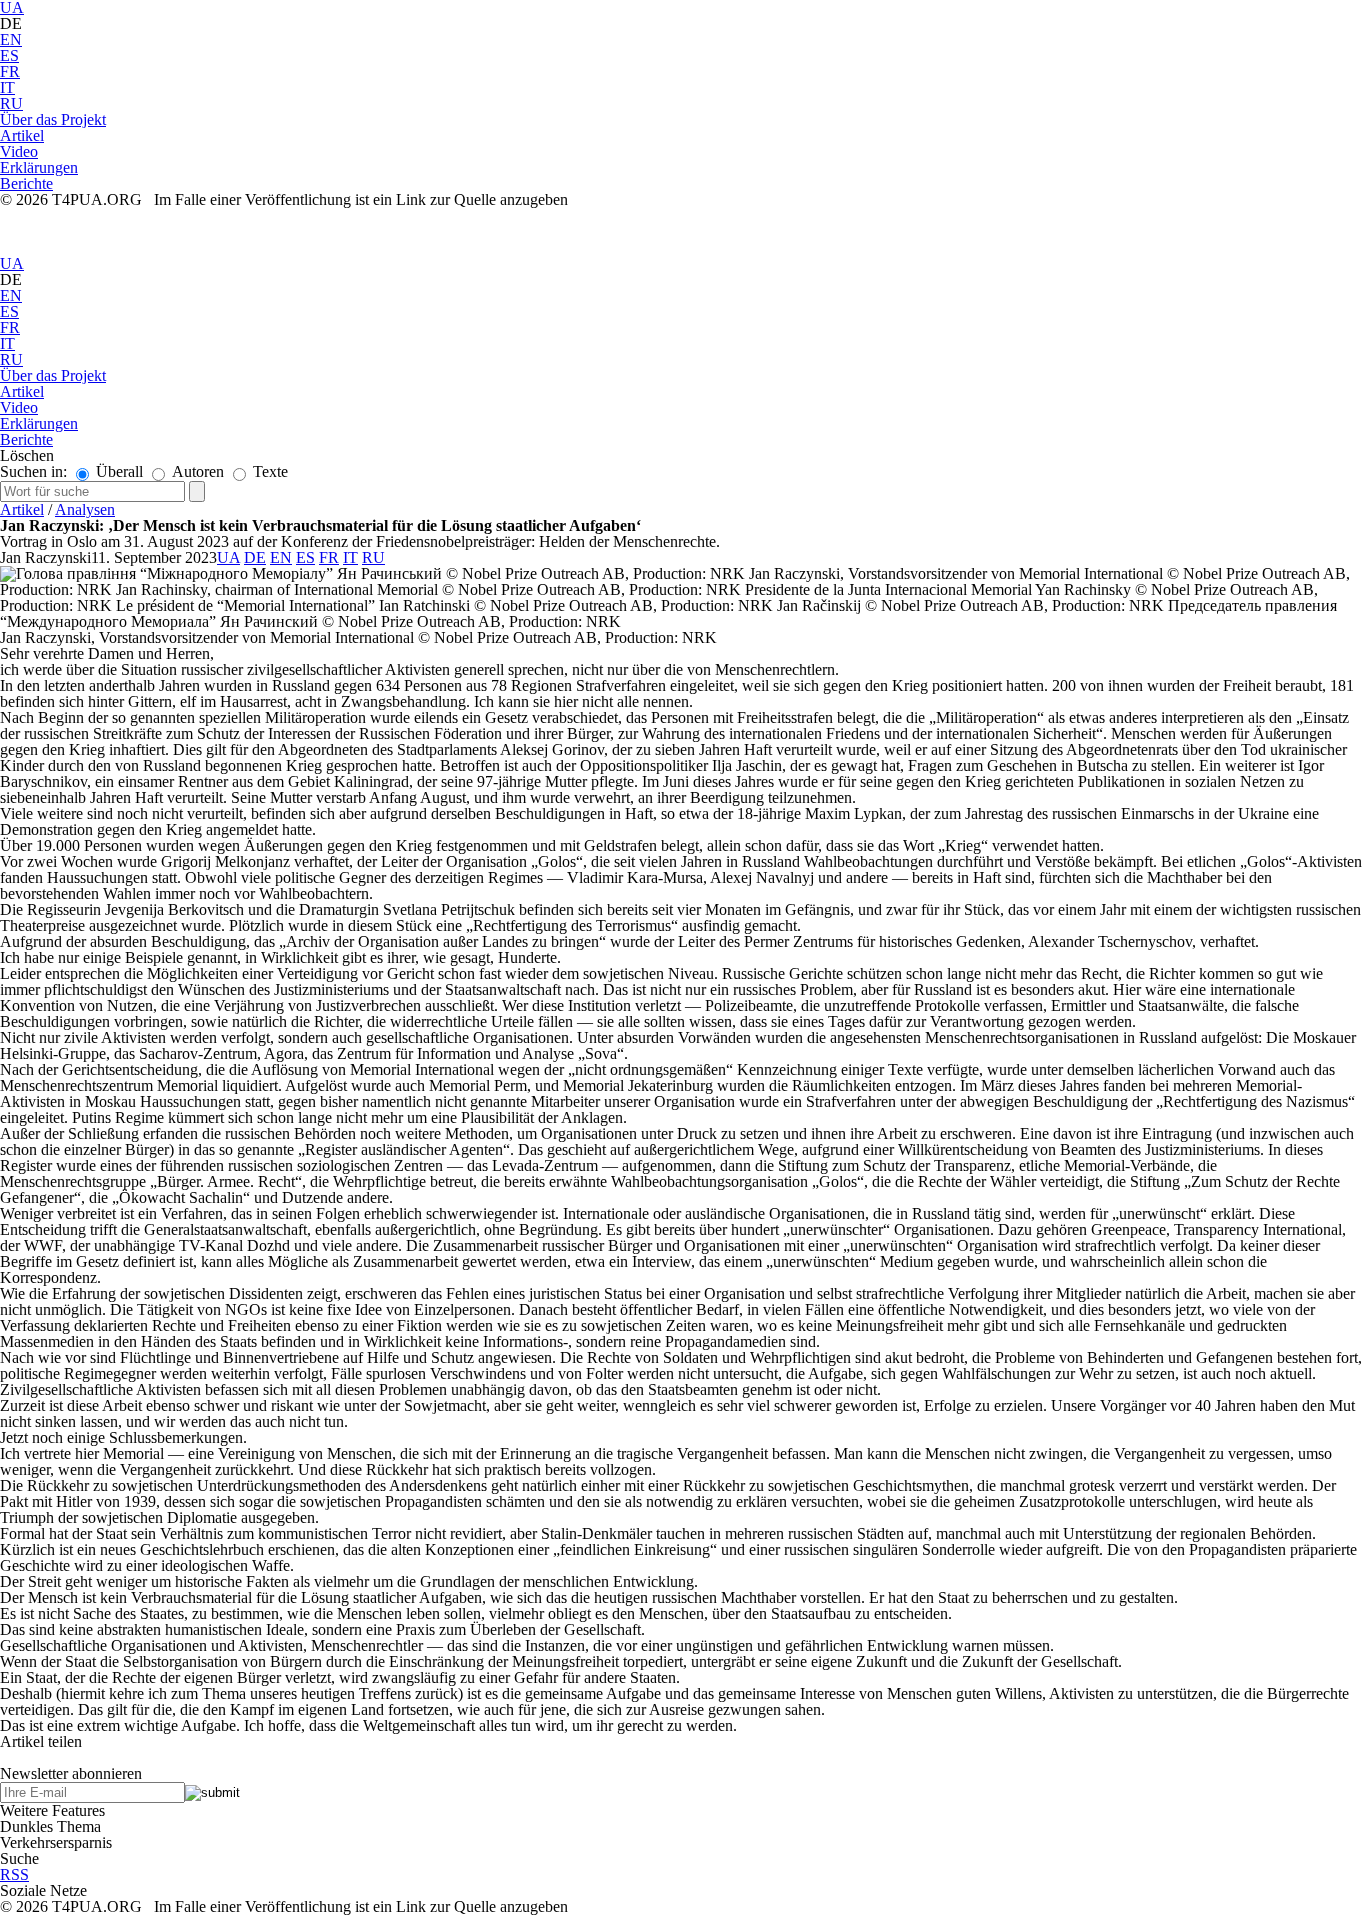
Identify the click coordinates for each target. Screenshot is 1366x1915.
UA (12, 263)
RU (11, 103)
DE (255, 557)
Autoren (196, 471)
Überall (117, 471)
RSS (14, 1874)
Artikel (22, 509)
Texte (268, 471)
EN (11, 39)
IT (7, 87)
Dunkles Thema (50, 1826)
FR (10, 71)
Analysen (85, 509)
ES (9, 55)
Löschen (27, 455)
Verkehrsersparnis (56, 1842)
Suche (19, 1858)
